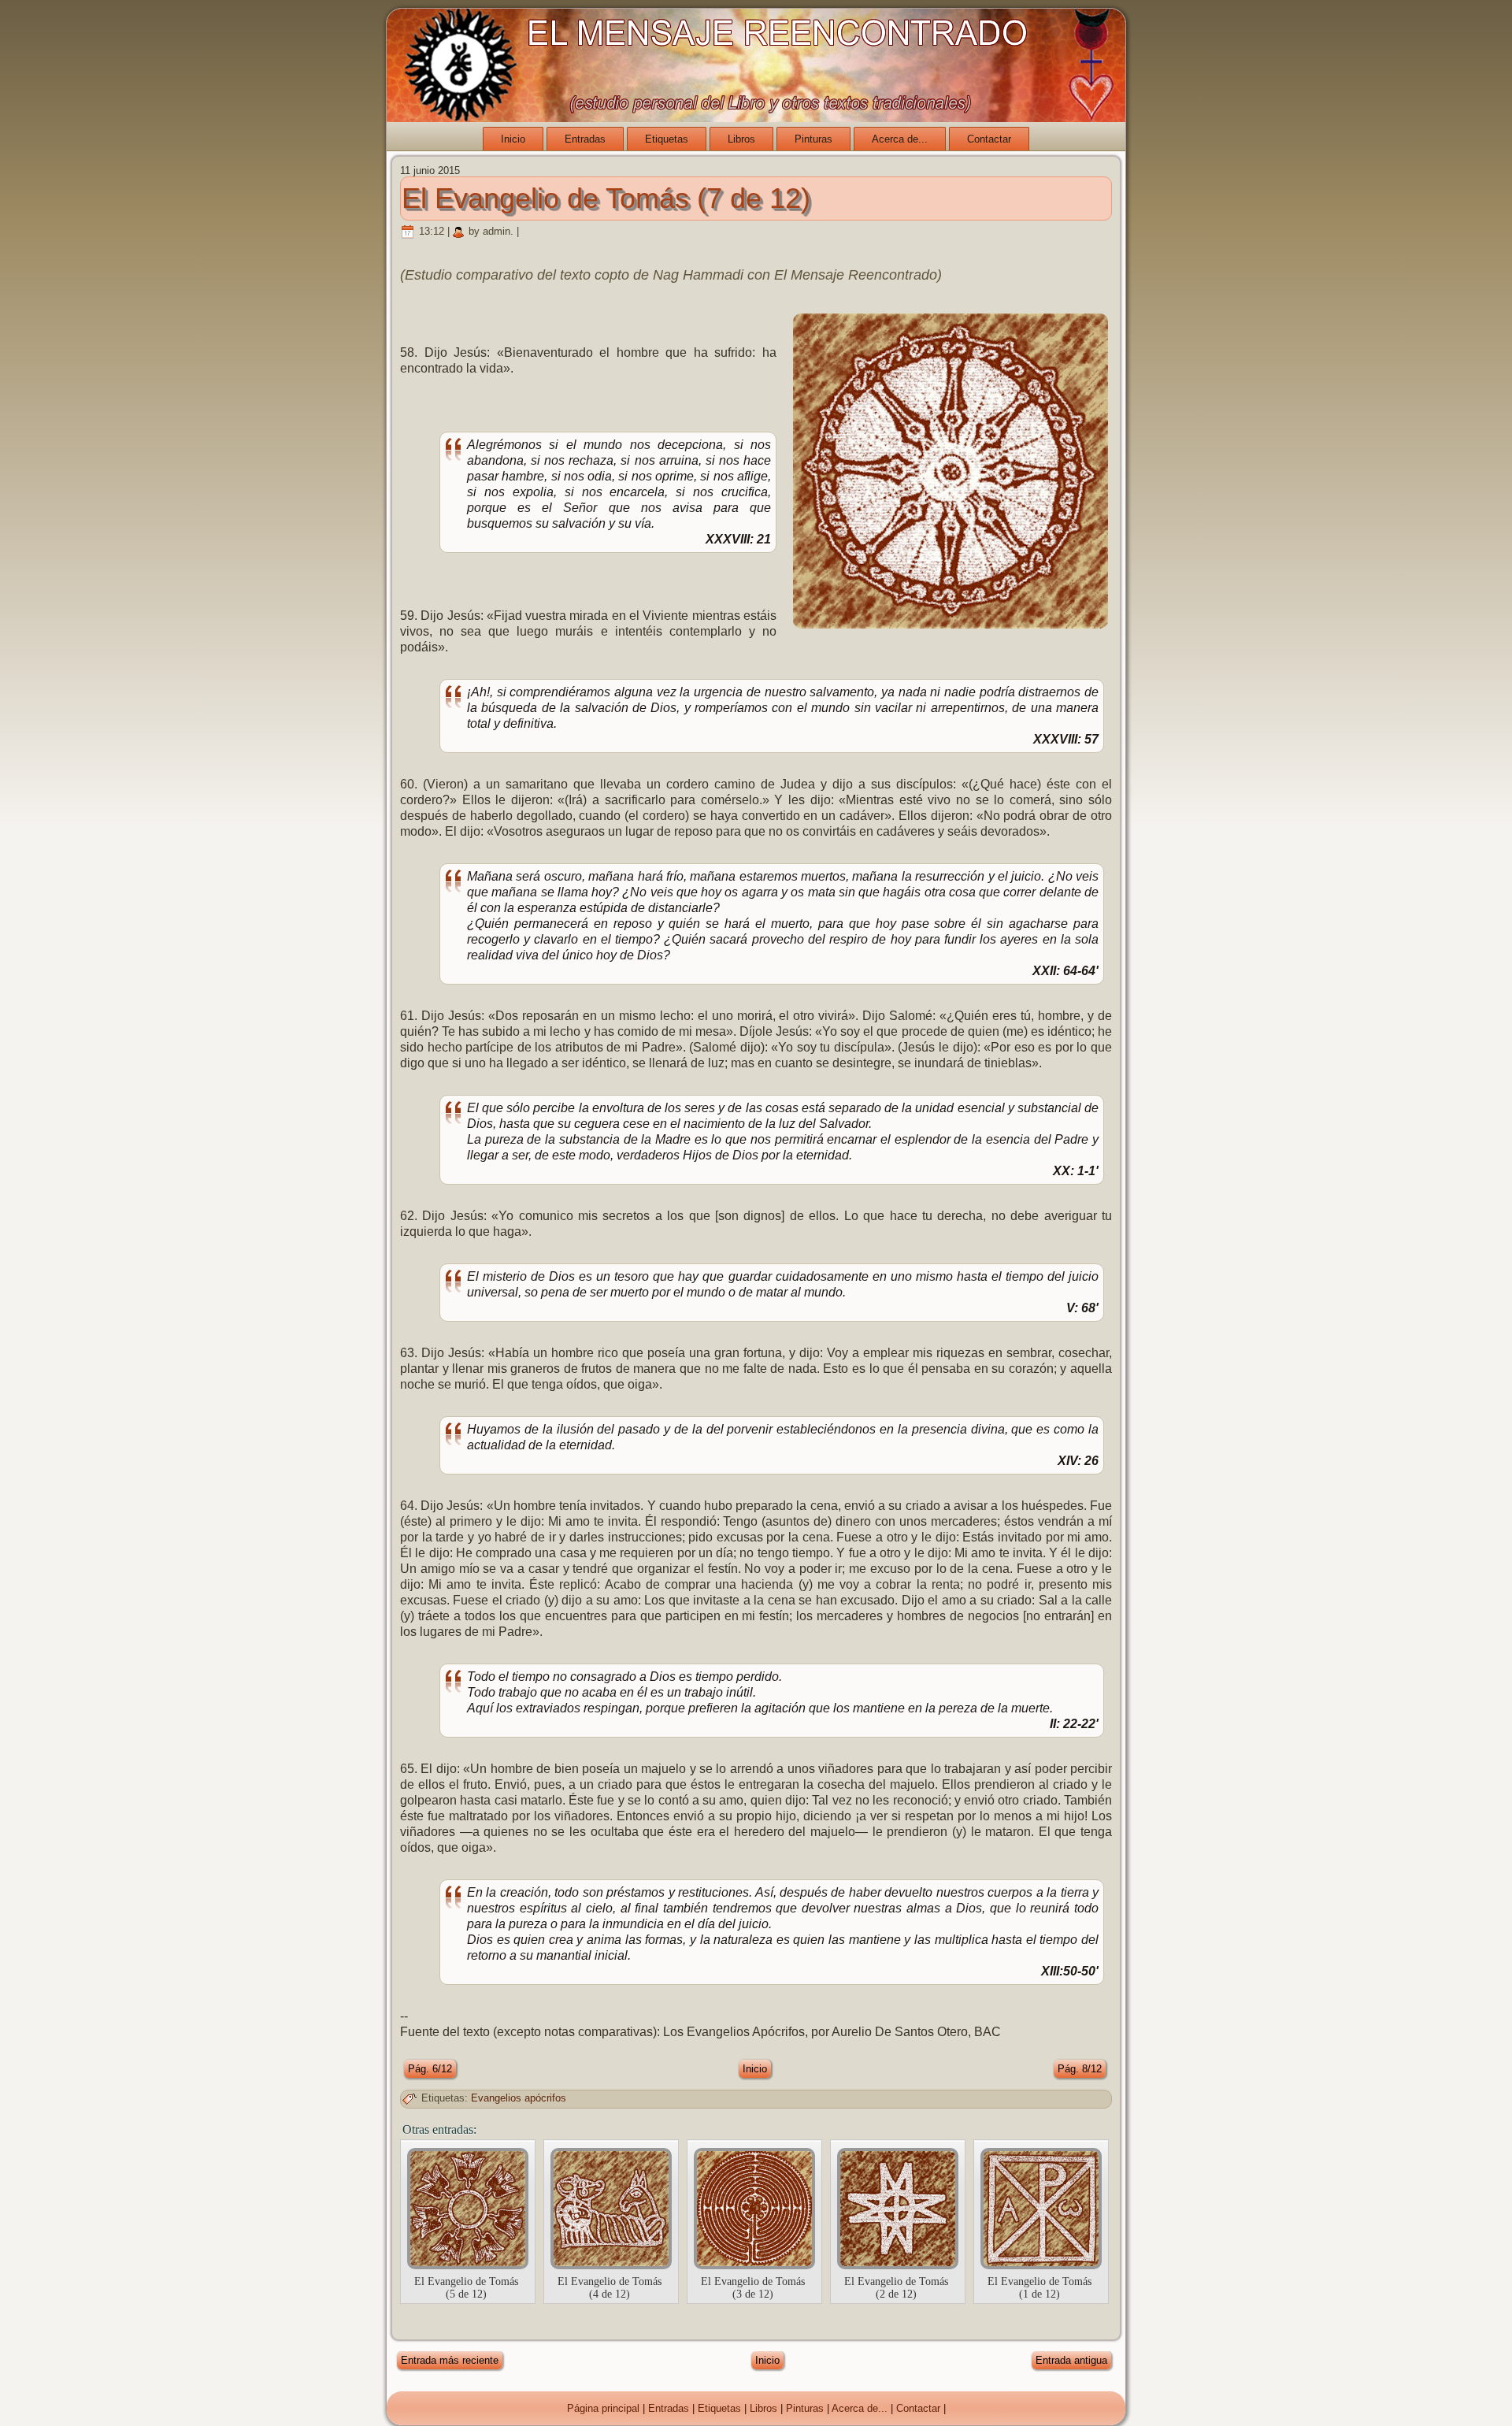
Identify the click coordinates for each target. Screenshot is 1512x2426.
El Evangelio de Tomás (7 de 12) (606, 198)
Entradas (585, 139)
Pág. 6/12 (430, 2069)
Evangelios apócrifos (519, 2098)
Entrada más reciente (450, 2360)
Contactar (989, 139)
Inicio (513, 139)
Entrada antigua (1071, 2360)
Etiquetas (667, 139)
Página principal (603, 2408)
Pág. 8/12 (1080, 2069)
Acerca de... (900, 139)
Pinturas (813, 139)
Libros (741, 139)
